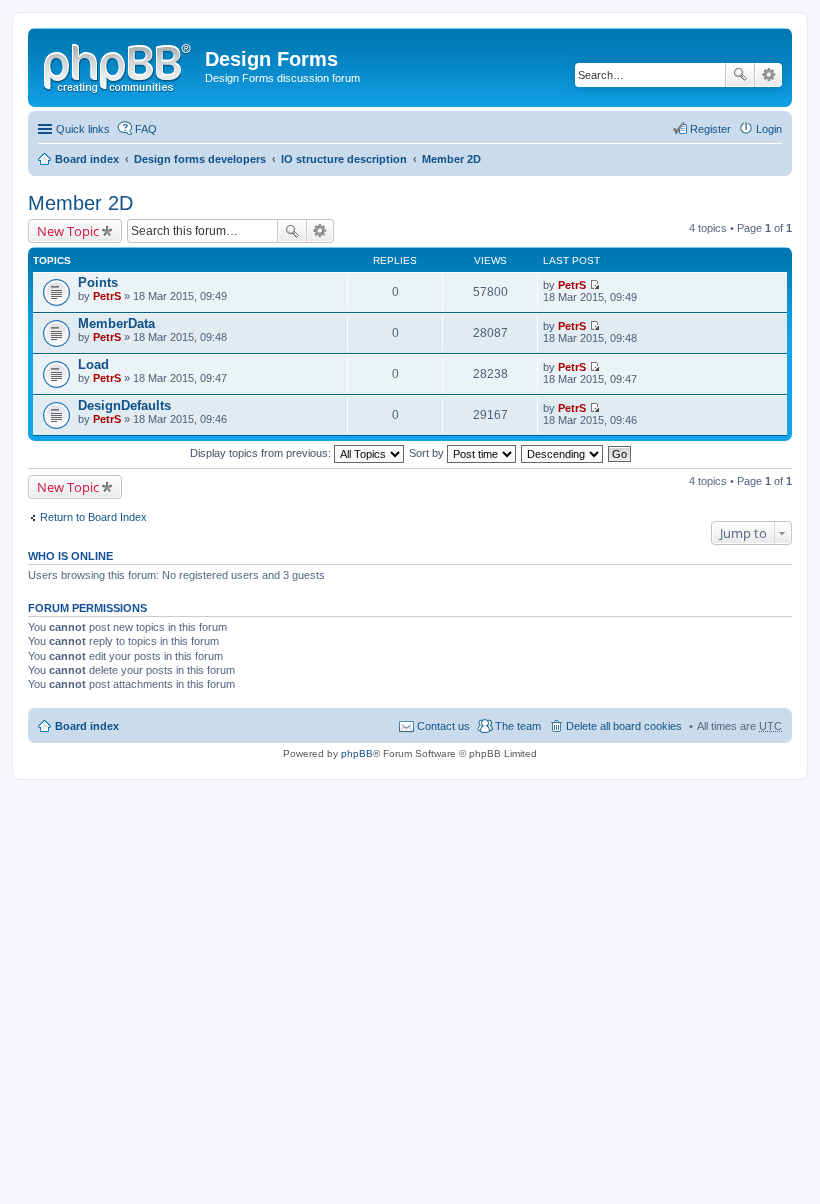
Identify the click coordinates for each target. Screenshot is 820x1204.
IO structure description (344, 159)
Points (98, 282)
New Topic (68, 231)
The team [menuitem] (518, 726)
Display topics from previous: (262, 453)
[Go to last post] (594, 285)
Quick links (83, 129)
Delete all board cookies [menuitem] (624, 726)
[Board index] (119, 65)
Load (93, 364)
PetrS (107, 296)
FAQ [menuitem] (146, 129)
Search (740, 75)
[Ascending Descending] (563, 453)
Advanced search (768, 75)
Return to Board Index (93, 517)
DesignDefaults (124, 405)
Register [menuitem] (710, 129)
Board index (87, 159)
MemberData (116, 323)
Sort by (428, 453)
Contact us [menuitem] (443, 726)
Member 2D (451, 159)
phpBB (357, 753)
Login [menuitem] (769, 129)
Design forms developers (200, 159)
